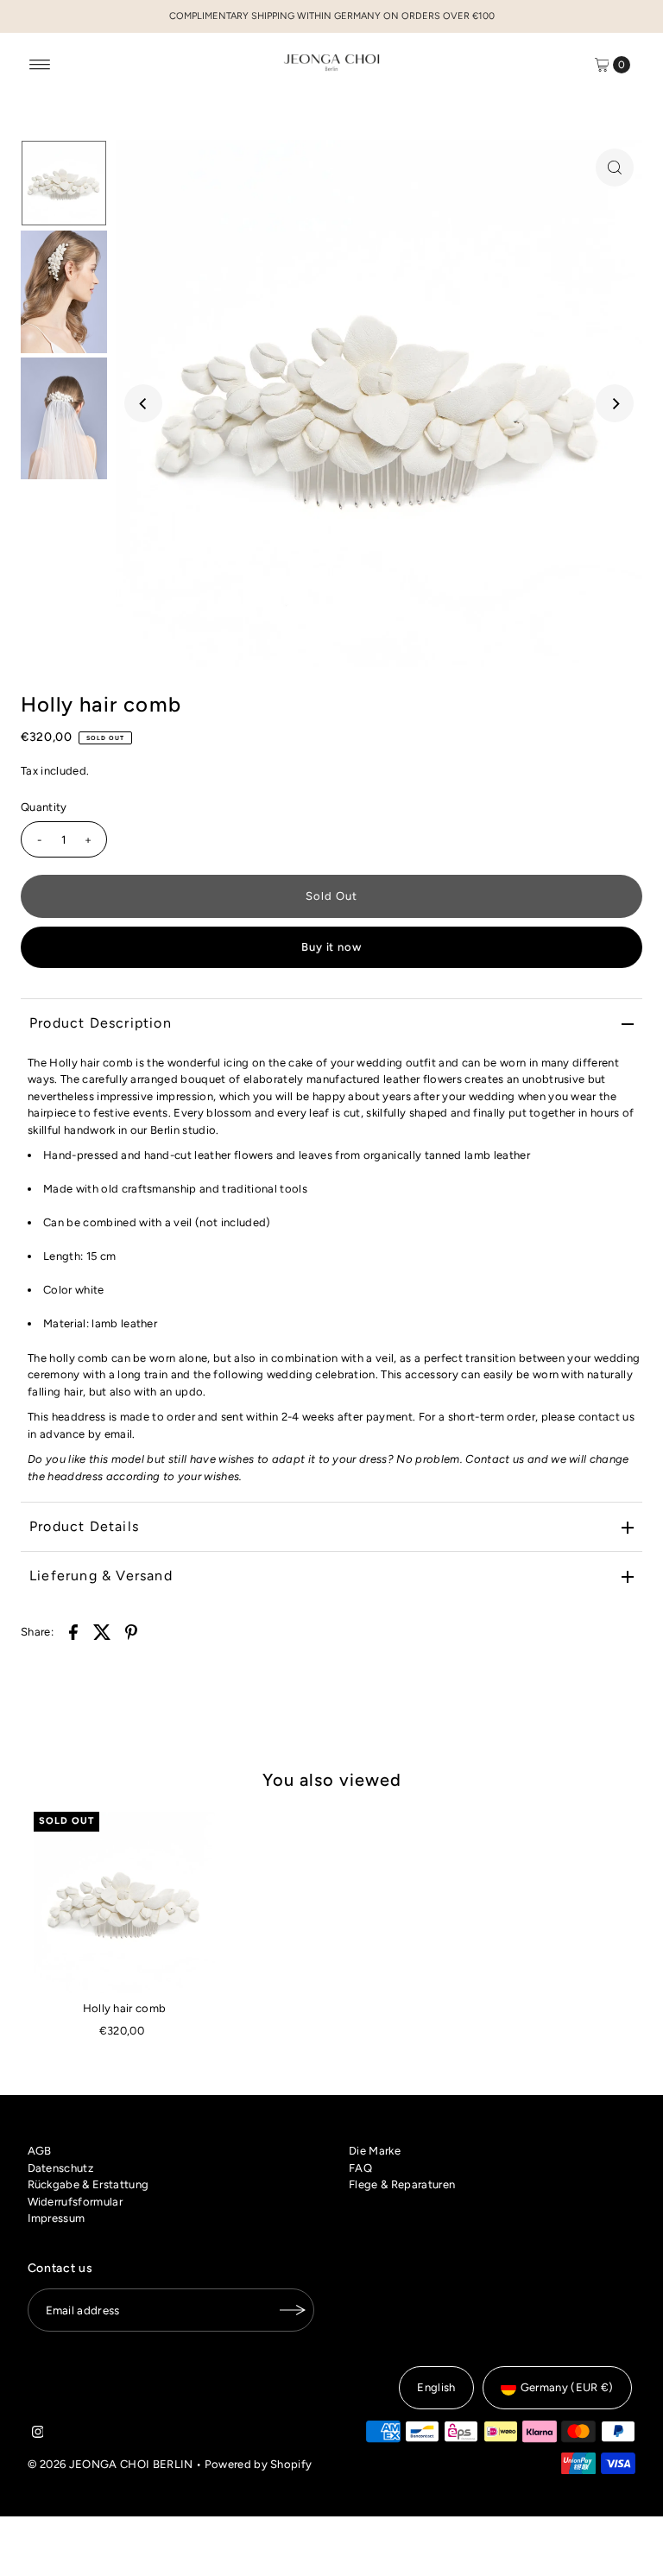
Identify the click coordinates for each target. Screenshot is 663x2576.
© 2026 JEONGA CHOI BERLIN (110, 2464)
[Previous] (143, 403)
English (436, 2387)
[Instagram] (38, 2434)
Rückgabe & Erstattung (88, 2184)
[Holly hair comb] (124, 1902)
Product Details (84, 1526)
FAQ (360, 2168)
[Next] (615, 403)
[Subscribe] (293, 2310)
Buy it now (332, 947)
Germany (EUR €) (567, 2387)
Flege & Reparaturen (402, 2184)
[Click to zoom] (615, 168)
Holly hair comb (125, 2008)
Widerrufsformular (76, 2202)
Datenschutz (61, 2168)
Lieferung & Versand (101, 1576)
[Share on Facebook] (73, 1631)
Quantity (44, 807)
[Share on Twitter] (103, 1631)
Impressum (57, 2218)
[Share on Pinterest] (131, 1631)
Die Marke (375, 2151)
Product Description (101, 1023)
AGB (40, 2151)
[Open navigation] (40, 65)
